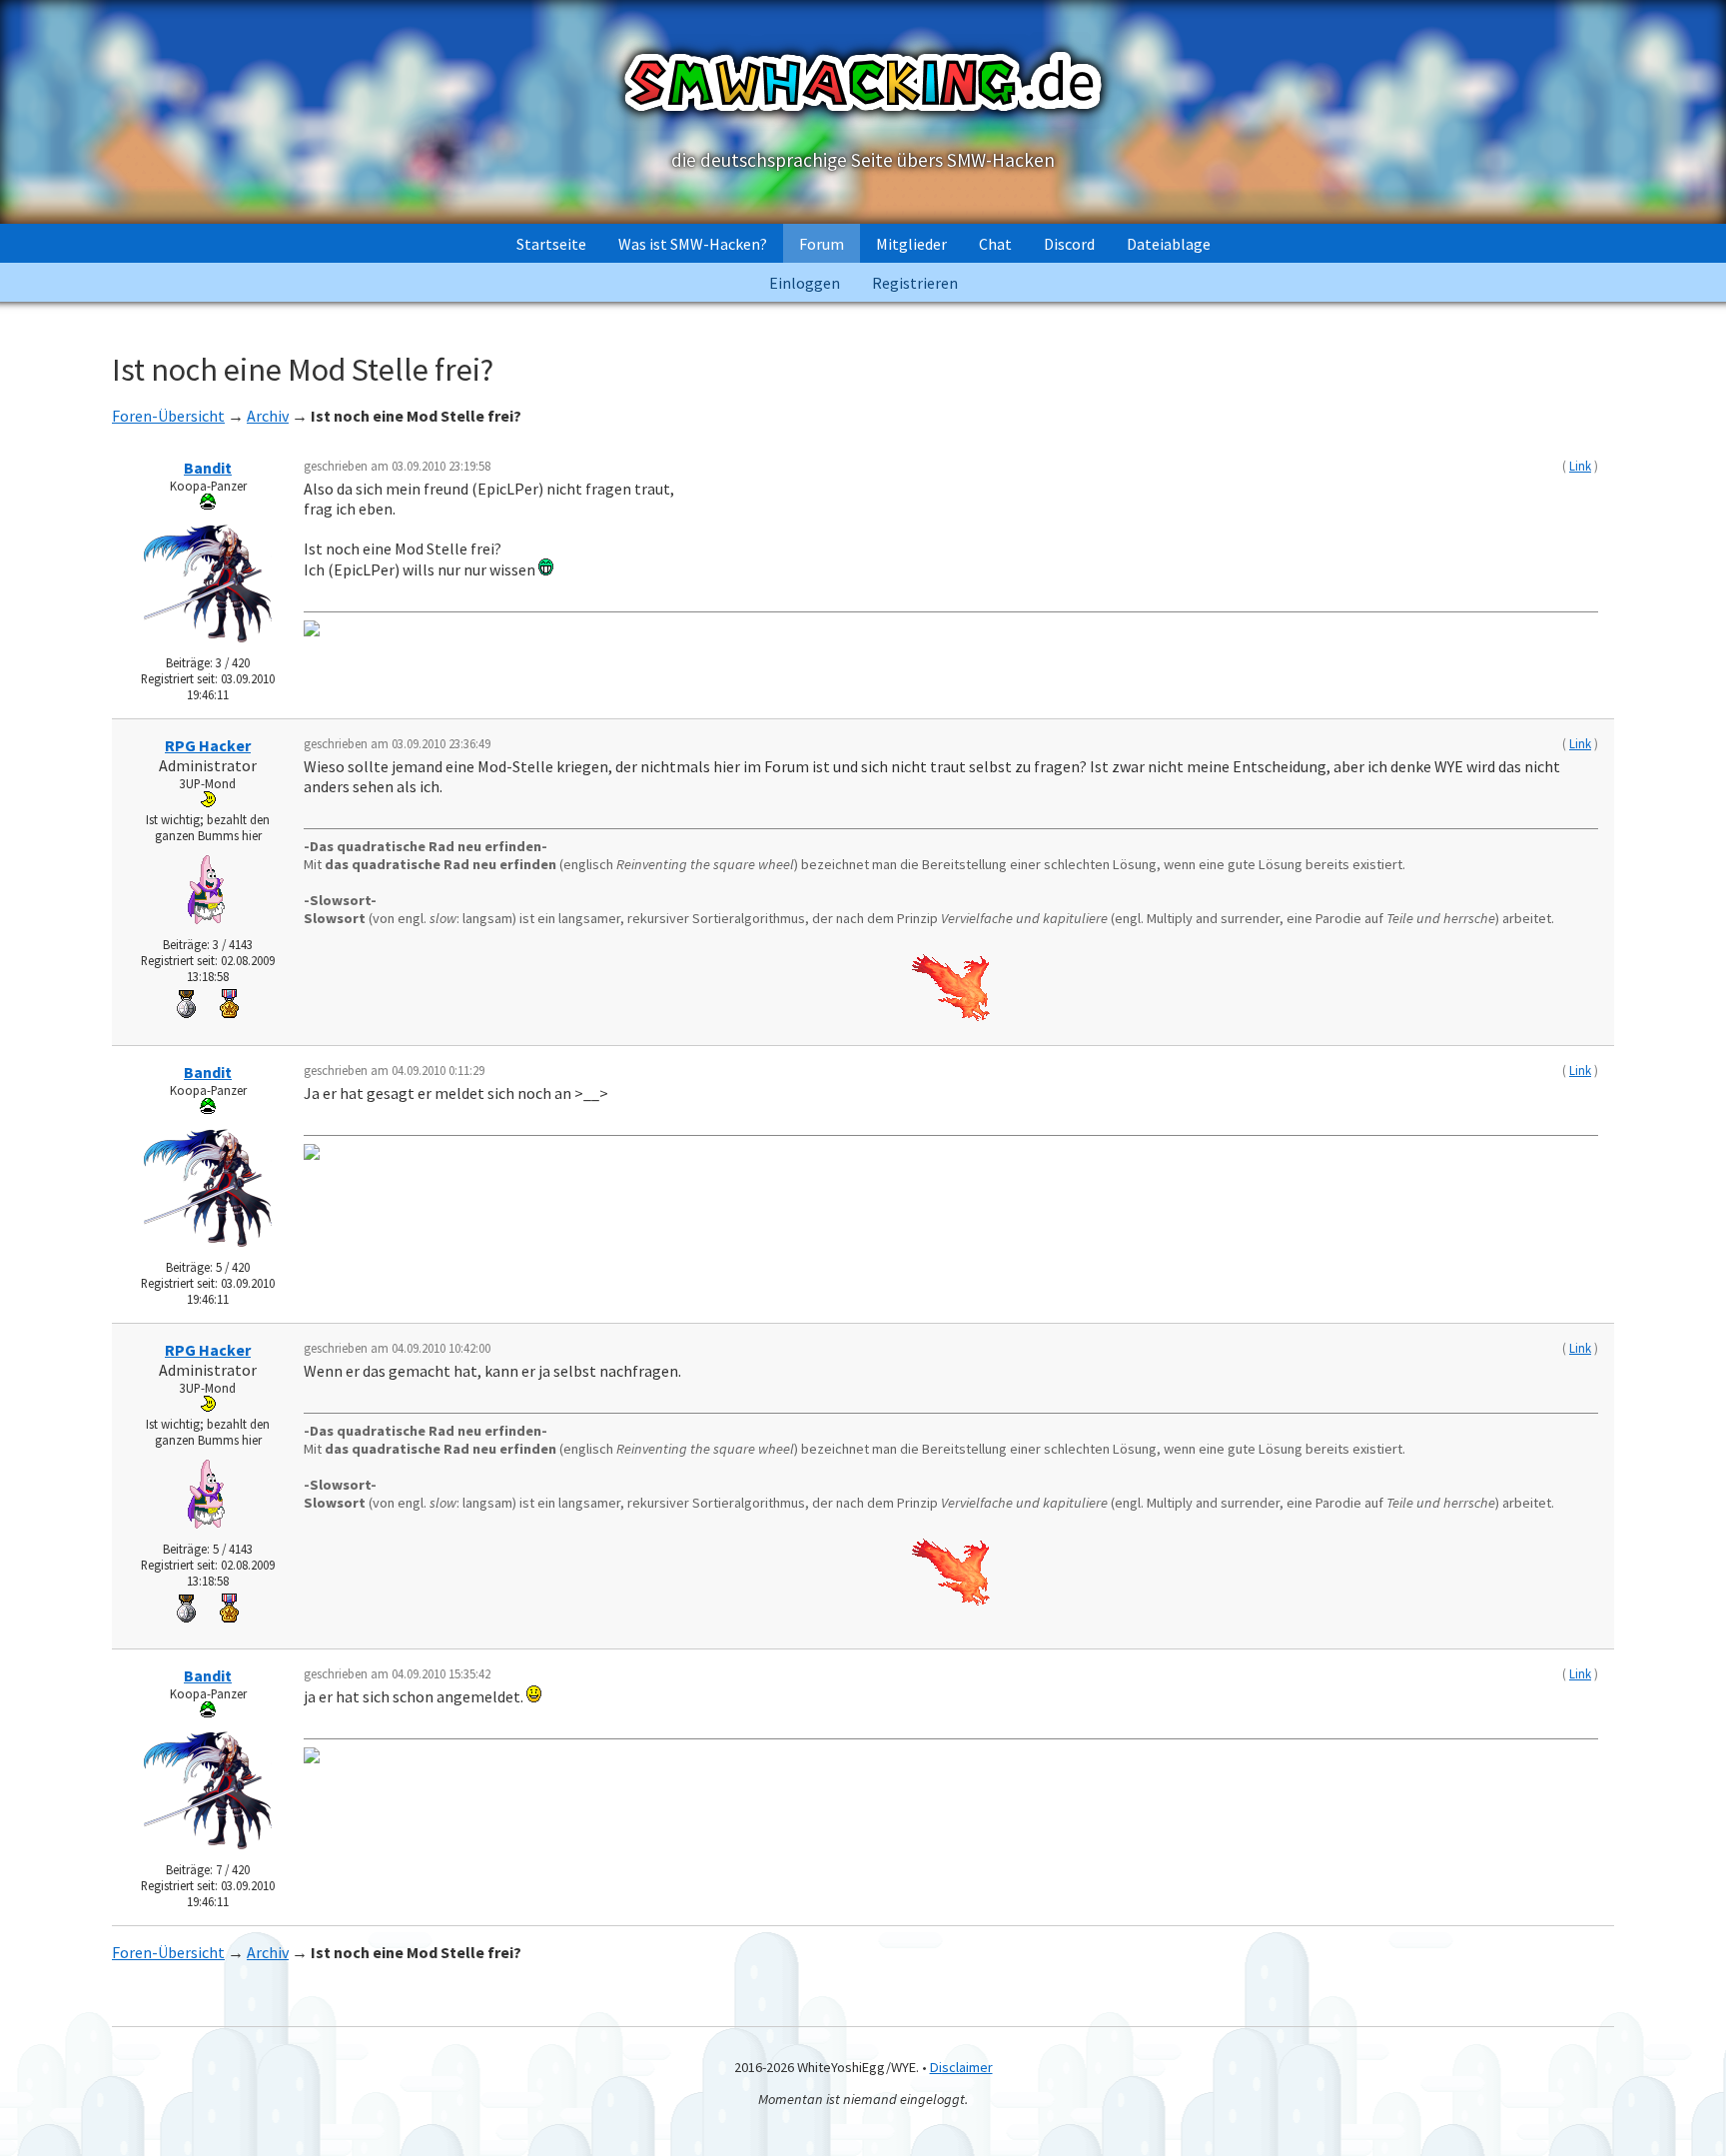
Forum (822, 244)
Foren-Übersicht (168, 416)
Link (1580, 466)
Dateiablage (1169, 244)
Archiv (268, 416)
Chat (995, 244)
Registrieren (915, 283)
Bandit (208, 468)
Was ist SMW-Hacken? (693, 244)
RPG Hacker (208, 745)
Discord (1069, 244)
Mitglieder (911, 244)
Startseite (551, 244)
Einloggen (805, 283)
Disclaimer (961, 2067)
